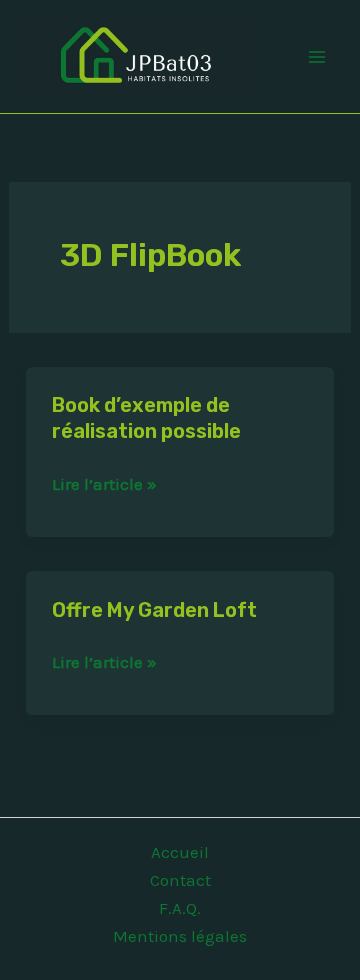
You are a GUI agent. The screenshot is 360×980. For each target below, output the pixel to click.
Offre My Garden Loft (154, 610)
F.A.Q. (180, 908)
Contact (180, 880)
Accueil (180, 852)
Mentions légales (180, 936)
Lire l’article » (104, 484)
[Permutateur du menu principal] (318, 57)
